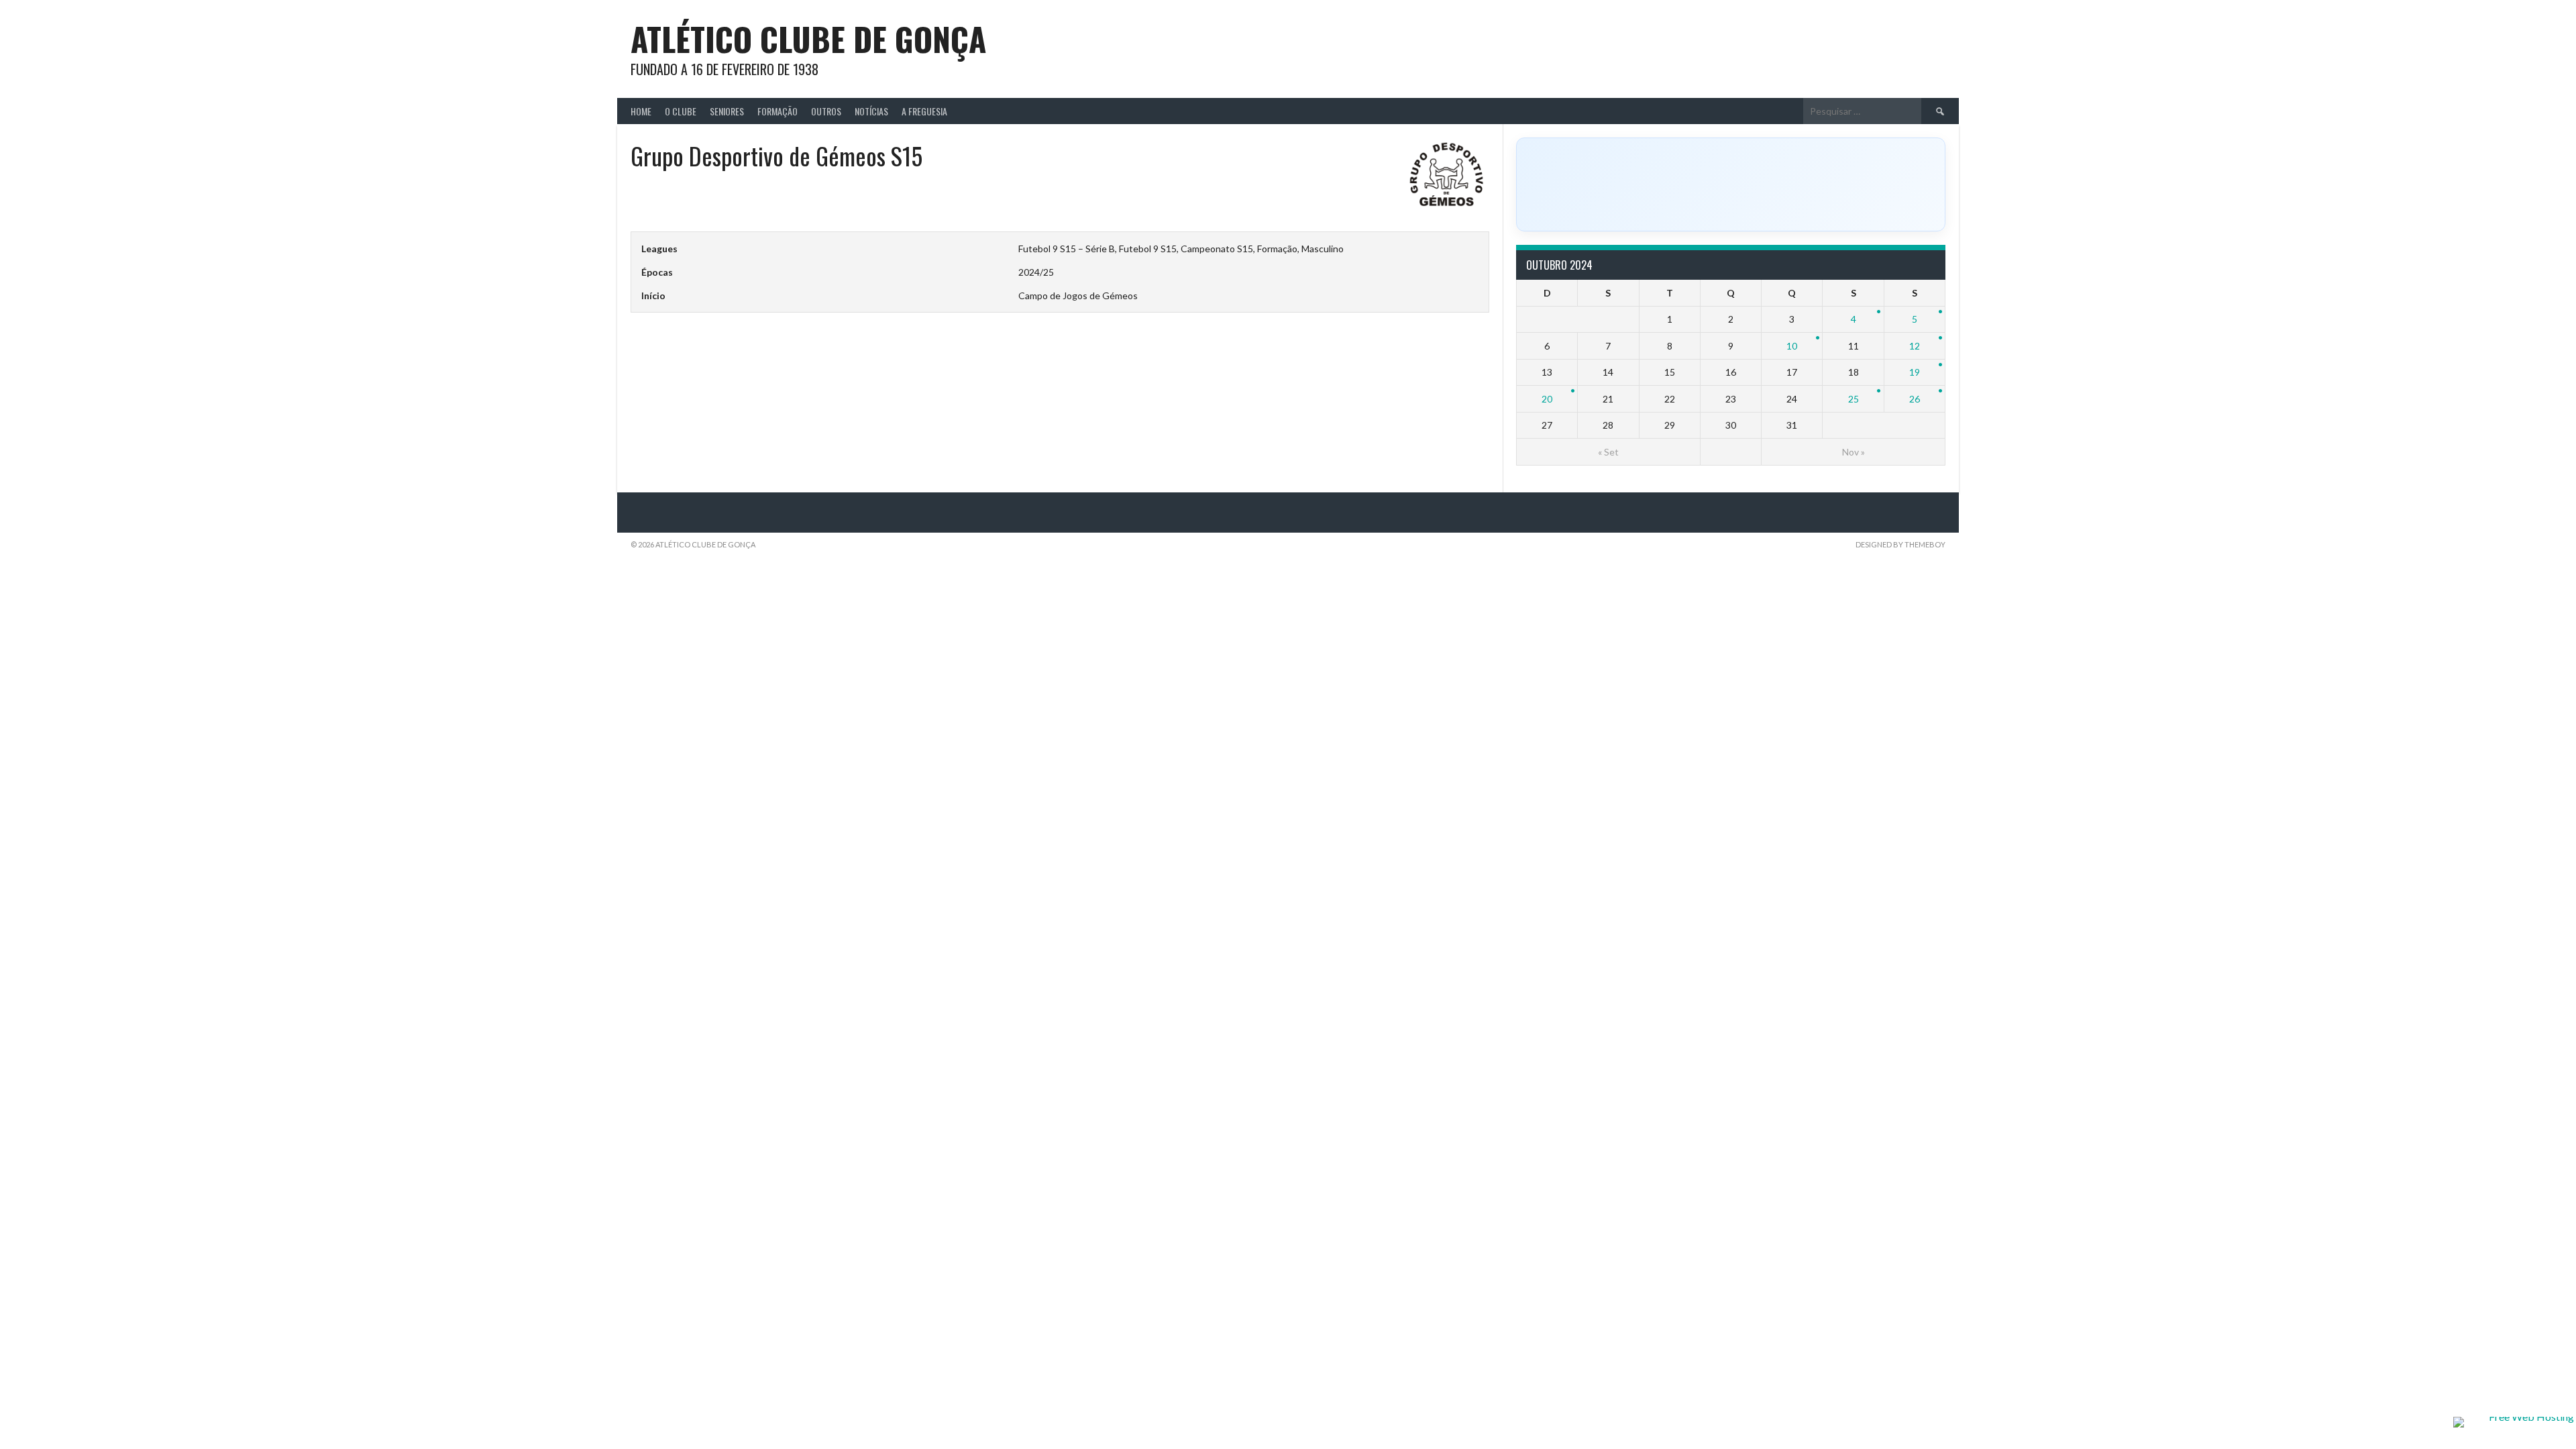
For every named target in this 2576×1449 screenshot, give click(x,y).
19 (1915, 372)
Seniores (727, 111)
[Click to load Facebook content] (1731, 184)
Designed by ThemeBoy (1900, 544)
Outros (826, 111)
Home (641, 111)
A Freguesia (924, 111)
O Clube (681, 111)
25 (1854, 399)
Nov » (1854, 452)
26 (1915, 399)
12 (1915, 346)
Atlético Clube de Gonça (808, 39)
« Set (1608, 452)
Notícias (871, 111)
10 (1792, 346)
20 (1547, 399)
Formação (777, 111)
